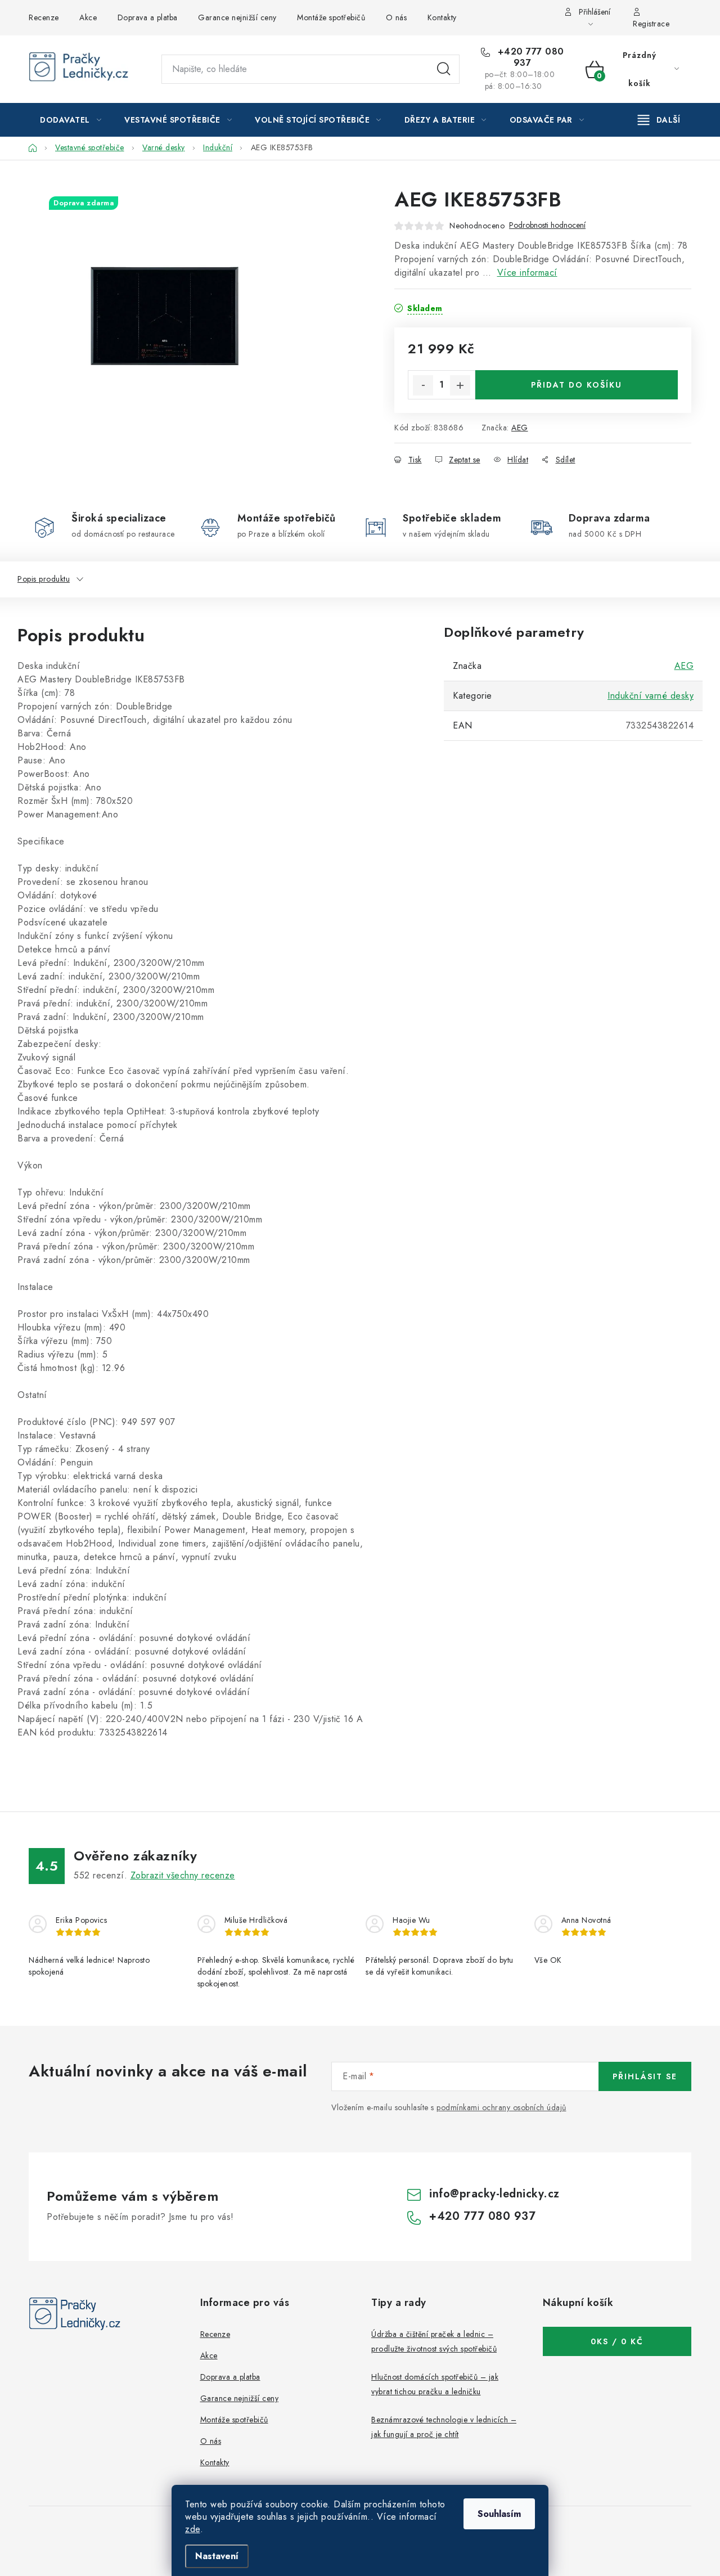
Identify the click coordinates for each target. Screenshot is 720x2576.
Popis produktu (44, 579)
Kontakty (442, 17)
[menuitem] (71, 120)
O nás (397, 17)
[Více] (659, 120)
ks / (617, 2341)
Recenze (44, 17)
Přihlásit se (645, 2076)
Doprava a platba (148, 17)
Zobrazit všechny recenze (183, 1875)
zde (193, 2529)
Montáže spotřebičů (331, 17)
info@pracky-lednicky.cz (494, 2194)
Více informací (527, 273)
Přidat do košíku (577, 385)
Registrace (651, 24)
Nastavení (217, 2556)
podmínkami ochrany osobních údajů (501, 2107)
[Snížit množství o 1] (423, 385)
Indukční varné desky (651, 696)
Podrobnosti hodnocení (547, 225)
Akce (88, 17)
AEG (520, 428)
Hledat (444, 69)
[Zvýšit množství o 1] (460, 385)
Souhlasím (499, 2514)
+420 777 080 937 (529, 57)
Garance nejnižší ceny (237, 17)
